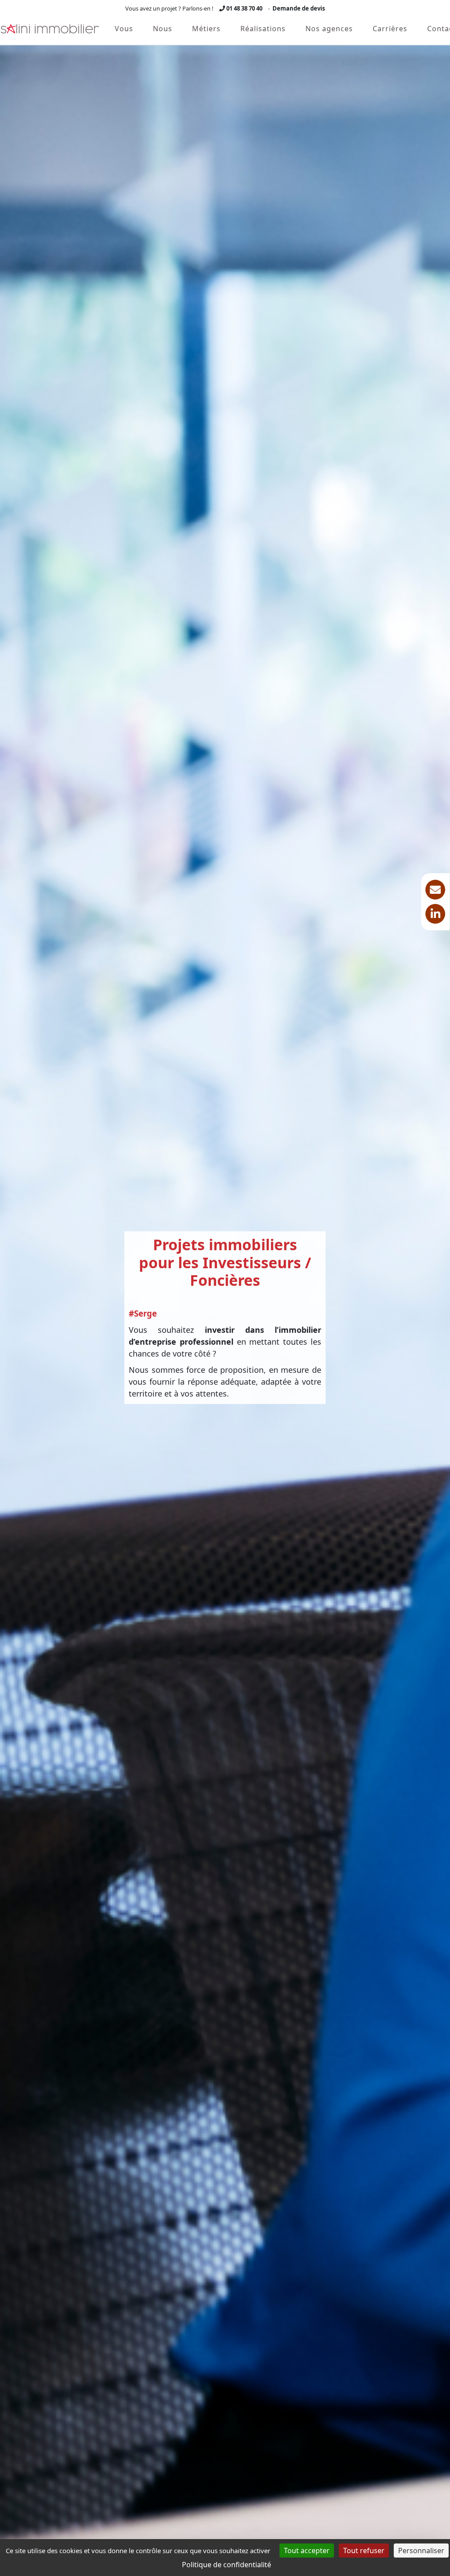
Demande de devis (299, 8)
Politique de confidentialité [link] (227, 2565)
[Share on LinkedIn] (435, 914)
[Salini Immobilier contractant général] (50, 29)
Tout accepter (307, 2551)
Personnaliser (421, 2551)
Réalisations (263, 29)
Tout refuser (364, 2551)
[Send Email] (435, 890)
